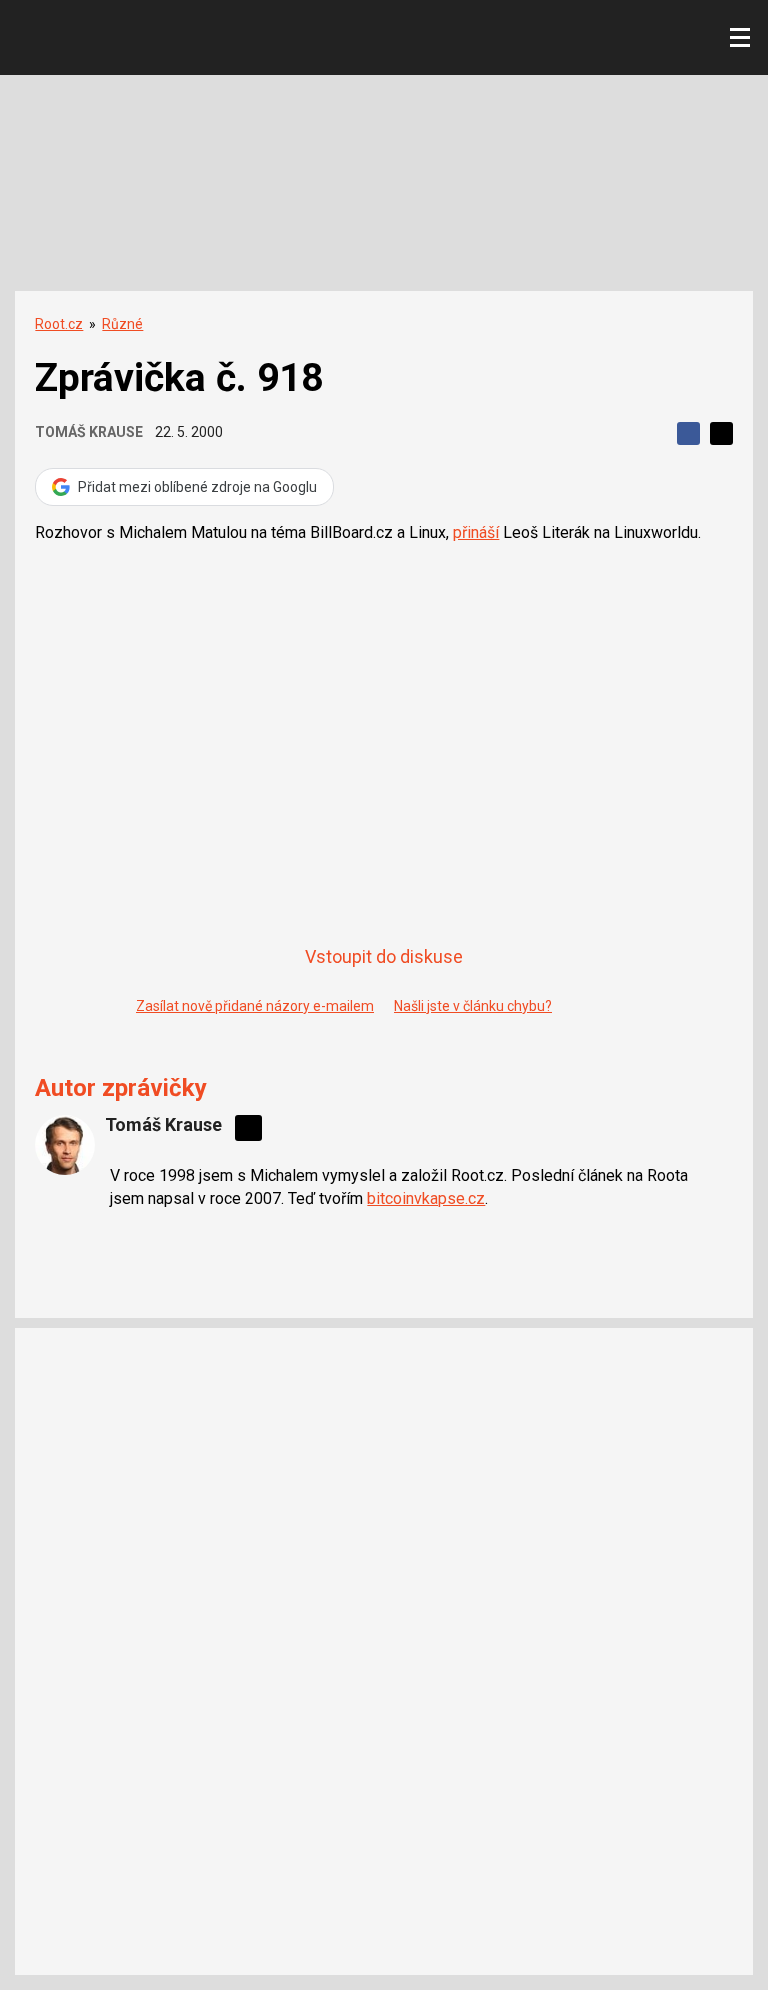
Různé (122, 324)
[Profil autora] (65, 1145)
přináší (476, 532)
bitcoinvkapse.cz (426, 1198)
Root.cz (59, 324)
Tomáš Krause (89, 432)
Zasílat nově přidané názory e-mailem (255, 1006)
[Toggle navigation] (740, 38)
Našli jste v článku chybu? (473, 1006)
